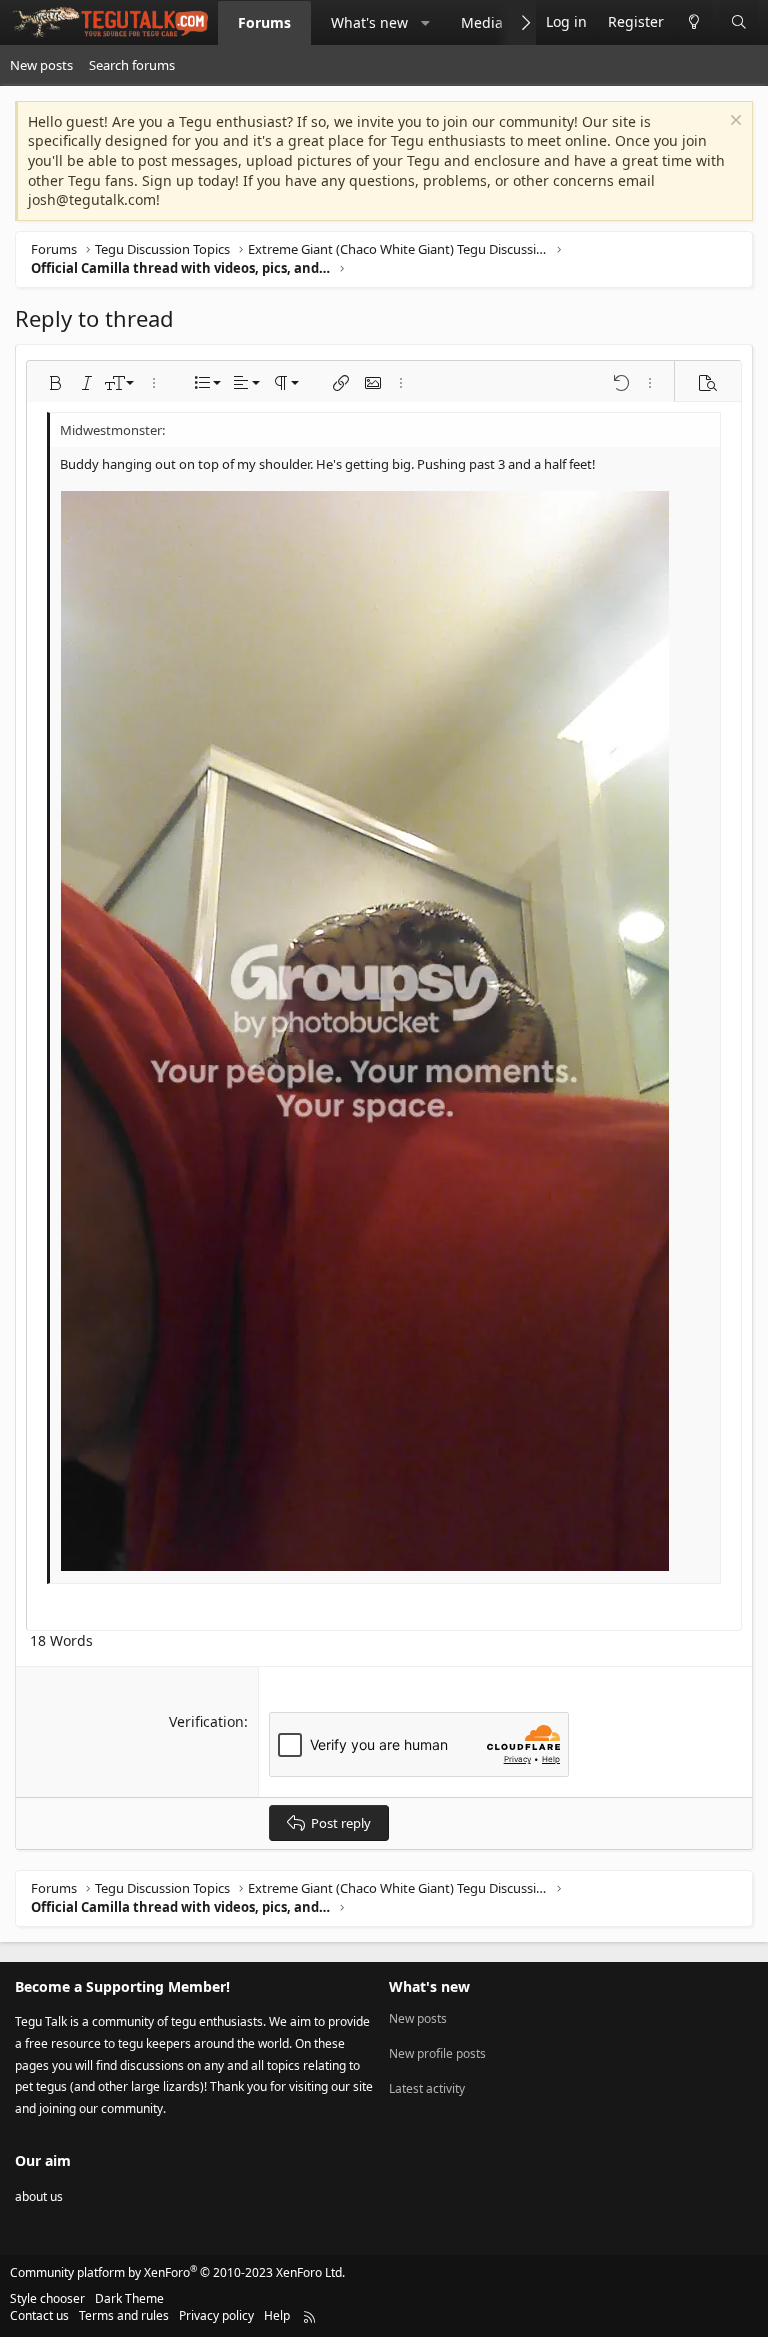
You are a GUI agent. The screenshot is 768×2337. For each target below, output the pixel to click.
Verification (206, 1721)
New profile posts (437, 2053)
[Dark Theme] (693, 22)
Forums (264, 22)
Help (277, 2315)
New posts (41, 65)
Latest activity (427, 2088)
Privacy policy (216, 2315)
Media (482, 22)
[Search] (739, 22)
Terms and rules (124, 2315)
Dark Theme (129, 2298)
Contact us (39, 2315)
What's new (369, 22)
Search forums (132, 65)
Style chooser (47, 2298)
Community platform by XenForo (177, 2272)
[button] (426, 23)
